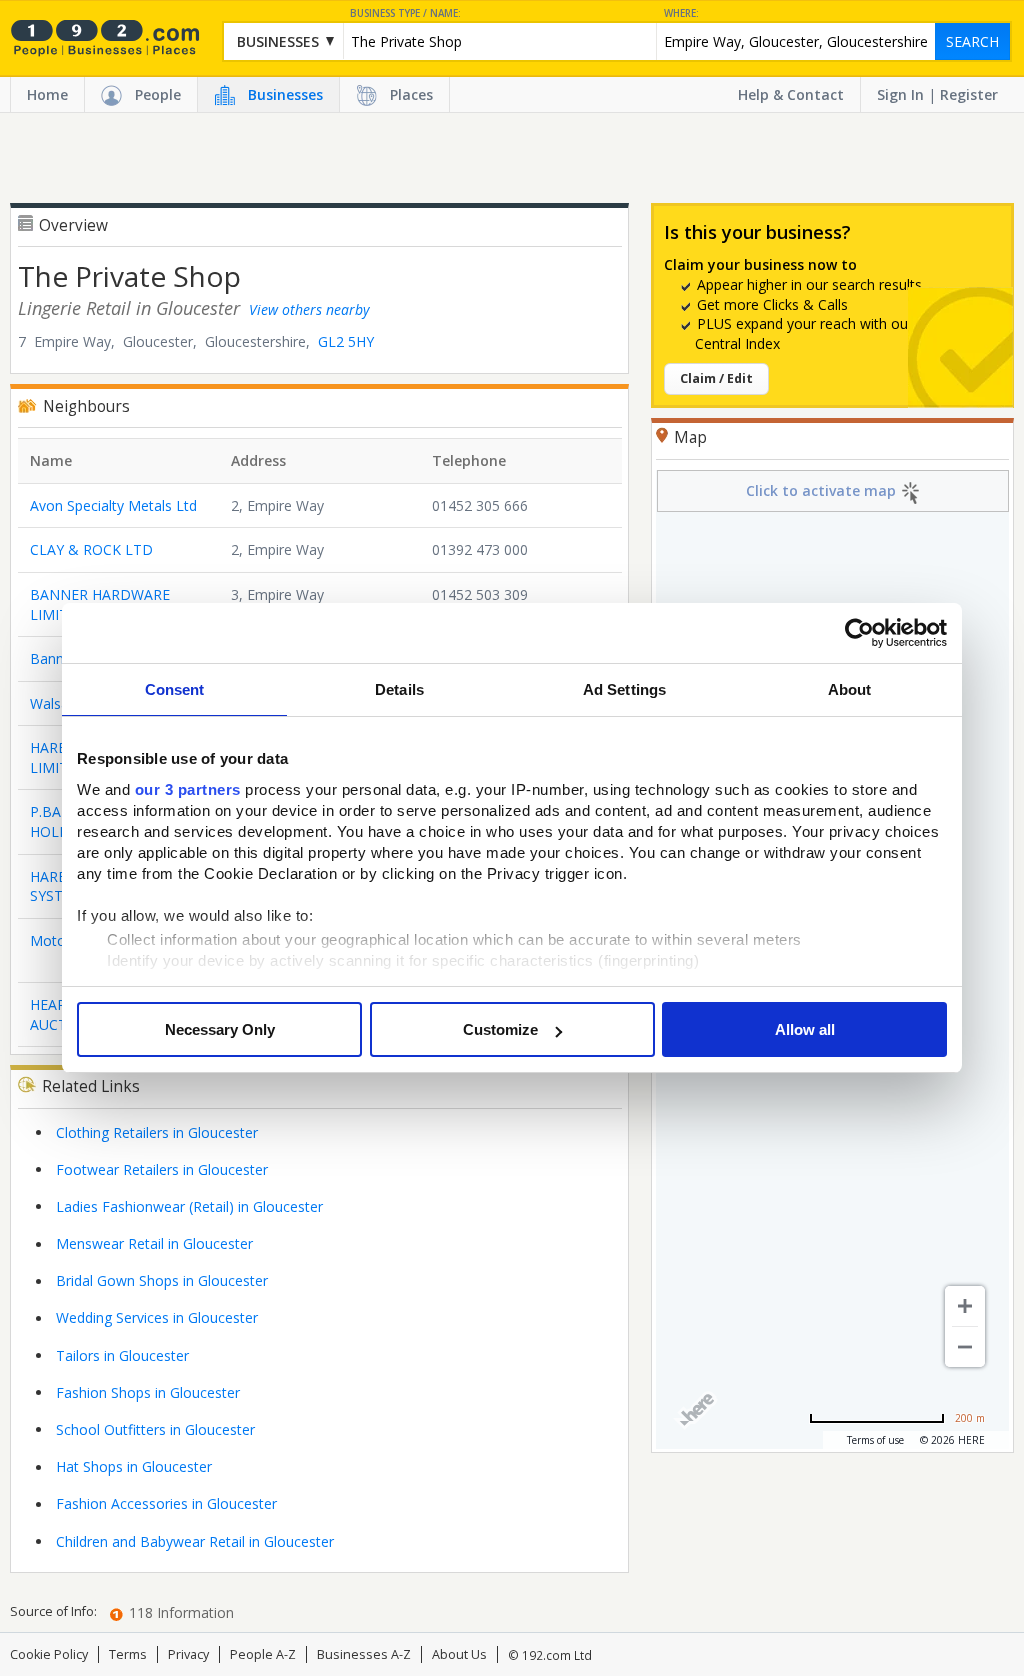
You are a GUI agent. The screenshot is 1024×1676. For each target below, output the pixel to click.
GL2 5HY (346, 341)
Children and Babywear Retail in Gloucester (195, 1541)
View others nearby (309, 309)
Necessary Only (220, 1029)
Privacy (188, 1654)
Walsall (52, 703)
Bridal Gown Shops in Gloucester (162, 1280)
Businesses (285, 94)
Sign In (900, 94)
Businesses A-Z (364, 1654)
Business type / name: (405, 13)
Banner (53, 658)
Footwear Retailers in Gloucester (162, 1169)
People (158, 94)
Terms (128, 1654)
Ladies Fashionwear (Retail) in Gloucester (189, 1206)
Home (47, 94)
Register (969, 94)
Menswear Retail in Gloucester (154, 1243)
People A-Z (263, 1654)
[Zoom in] (965, 1306)
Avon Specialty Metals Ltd (113, 505)
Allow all (805, 1029)
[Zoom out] (965, 1347)
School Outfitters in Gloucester (155, 1429)
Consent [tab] (175, 689)
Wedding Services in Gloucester (157, 1317)
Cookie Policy (49, 1654)
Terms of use (875, 1440)
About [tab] (850, 689)
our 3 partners (188, 789)
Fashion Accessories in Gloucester (166, 1503)
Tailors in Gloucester (122, 1355)
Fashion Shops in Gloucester (148, 1392)
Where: (681, 13)
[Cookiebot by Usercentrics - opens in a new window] (859, 633)
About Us (459, 1654)
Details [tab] (399, 689)
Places (411, 94)
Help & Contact (791, 94)
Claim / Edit (716, 378)
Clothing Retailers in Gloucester (157, 1132)
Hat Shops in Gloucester (134, 1466)
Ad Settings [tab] (624, 689)
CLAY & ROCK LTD (91, 549)
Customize (500, 1029)
